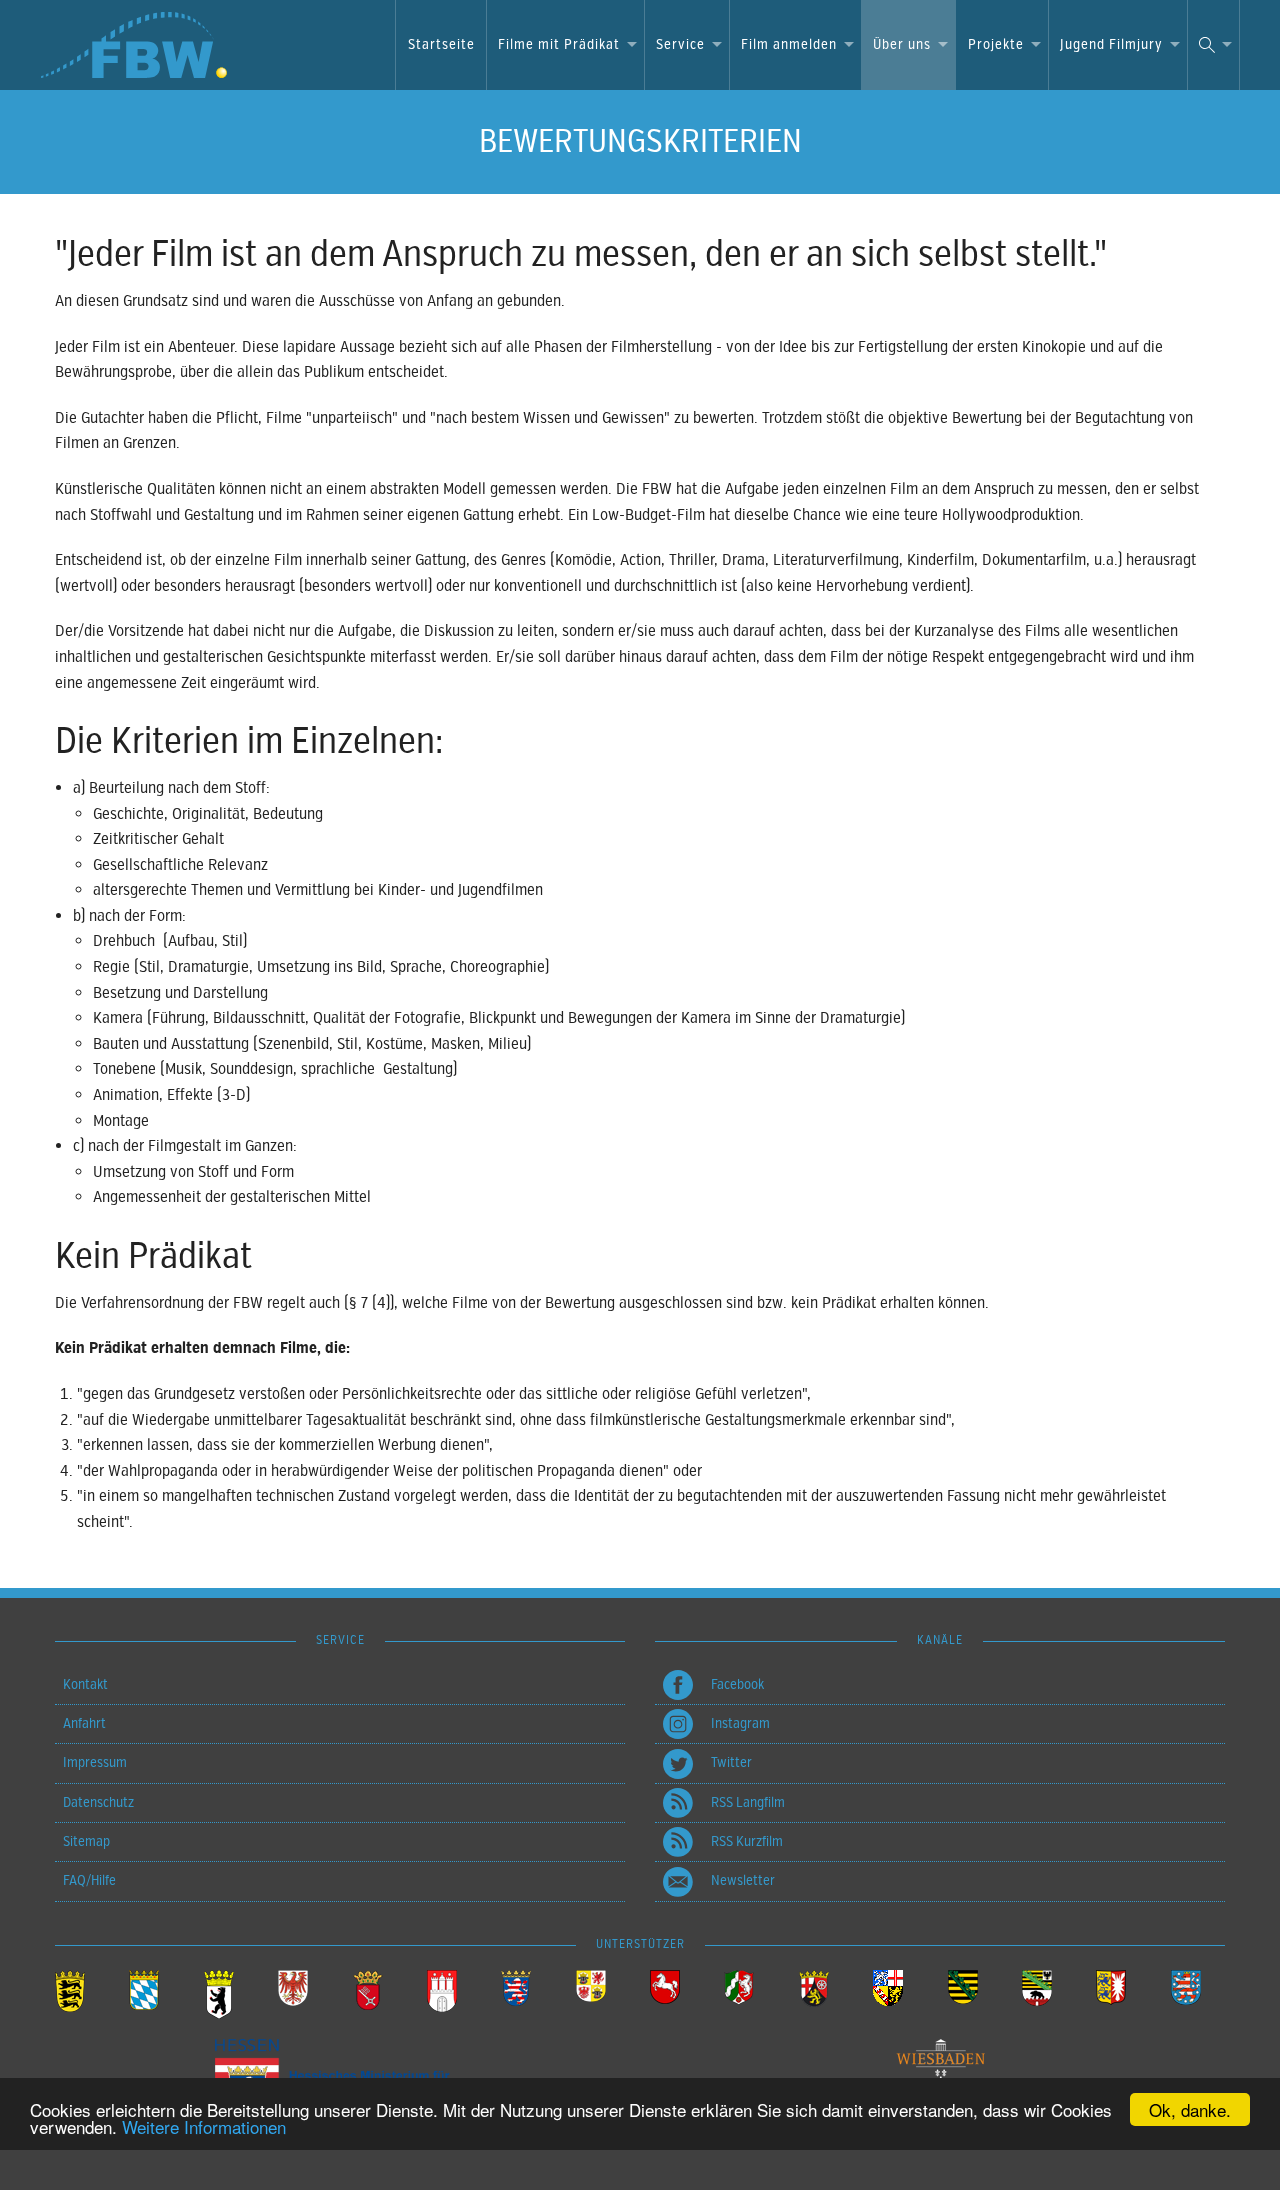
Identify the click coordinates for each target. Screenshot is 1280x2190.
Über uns (902, 44)
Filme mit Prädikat (559, 44)
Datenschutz (98, 1802)
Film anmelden (789, 44)
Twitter (731, 1762)
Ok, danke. (1190, 2109)
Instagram (740, 1723)
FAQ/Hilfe (89, 1880)
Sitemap (86, 1841)
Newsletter (743, 1880)
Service (680, 44)
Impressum (95, 1762)
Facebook (737, 1684)
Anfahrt (84, 1723)
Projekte (996, 44)
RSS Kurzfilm (747, 1841)
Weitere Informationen (204, 2126)
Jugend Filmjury (1111, 44)
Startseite (441, 44)
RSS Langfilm (748, 1802)
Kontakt (85, 1684)
